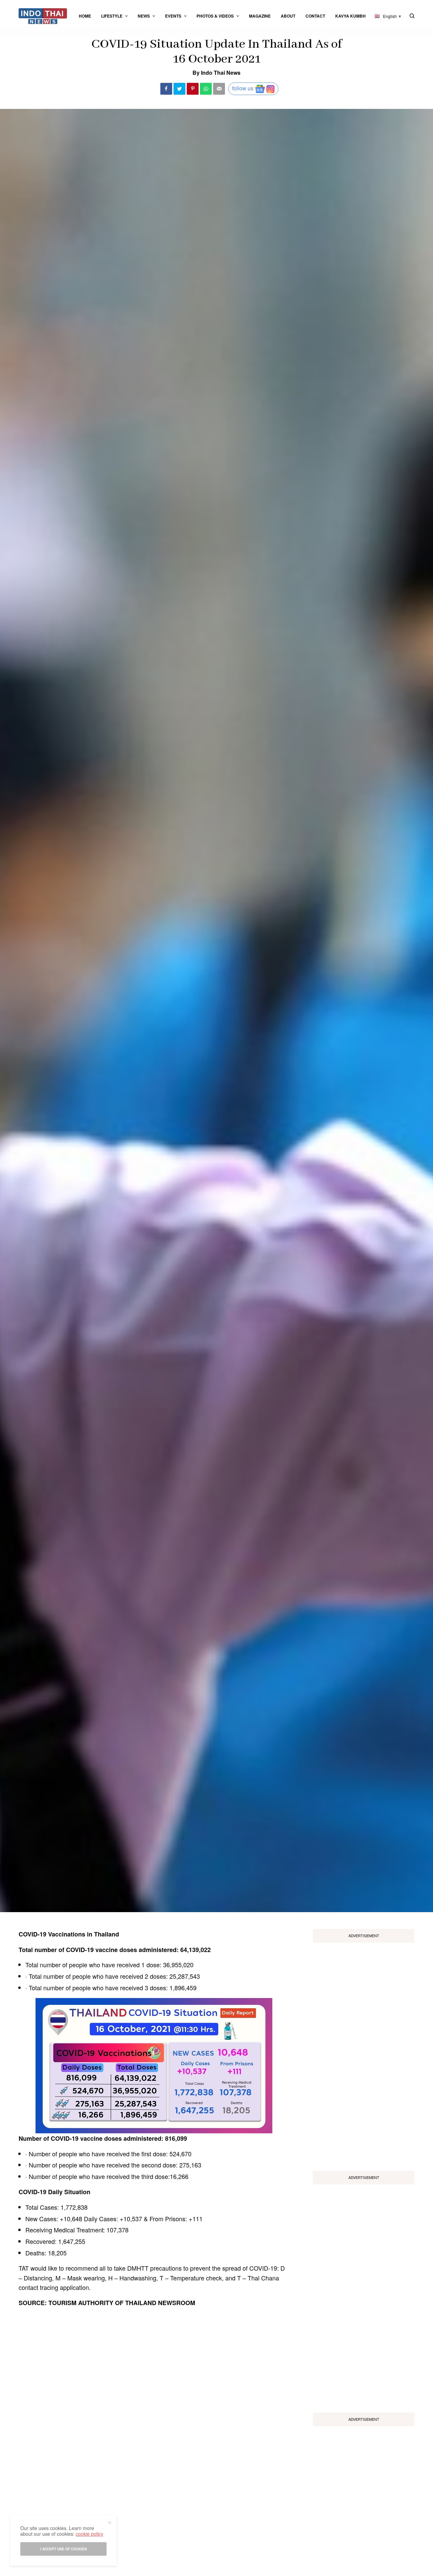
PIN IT (158, 2066)
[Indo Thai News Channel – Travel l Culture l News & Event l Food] (43, 16)
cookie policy (89, 2534)
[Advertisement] (364, 2054)
